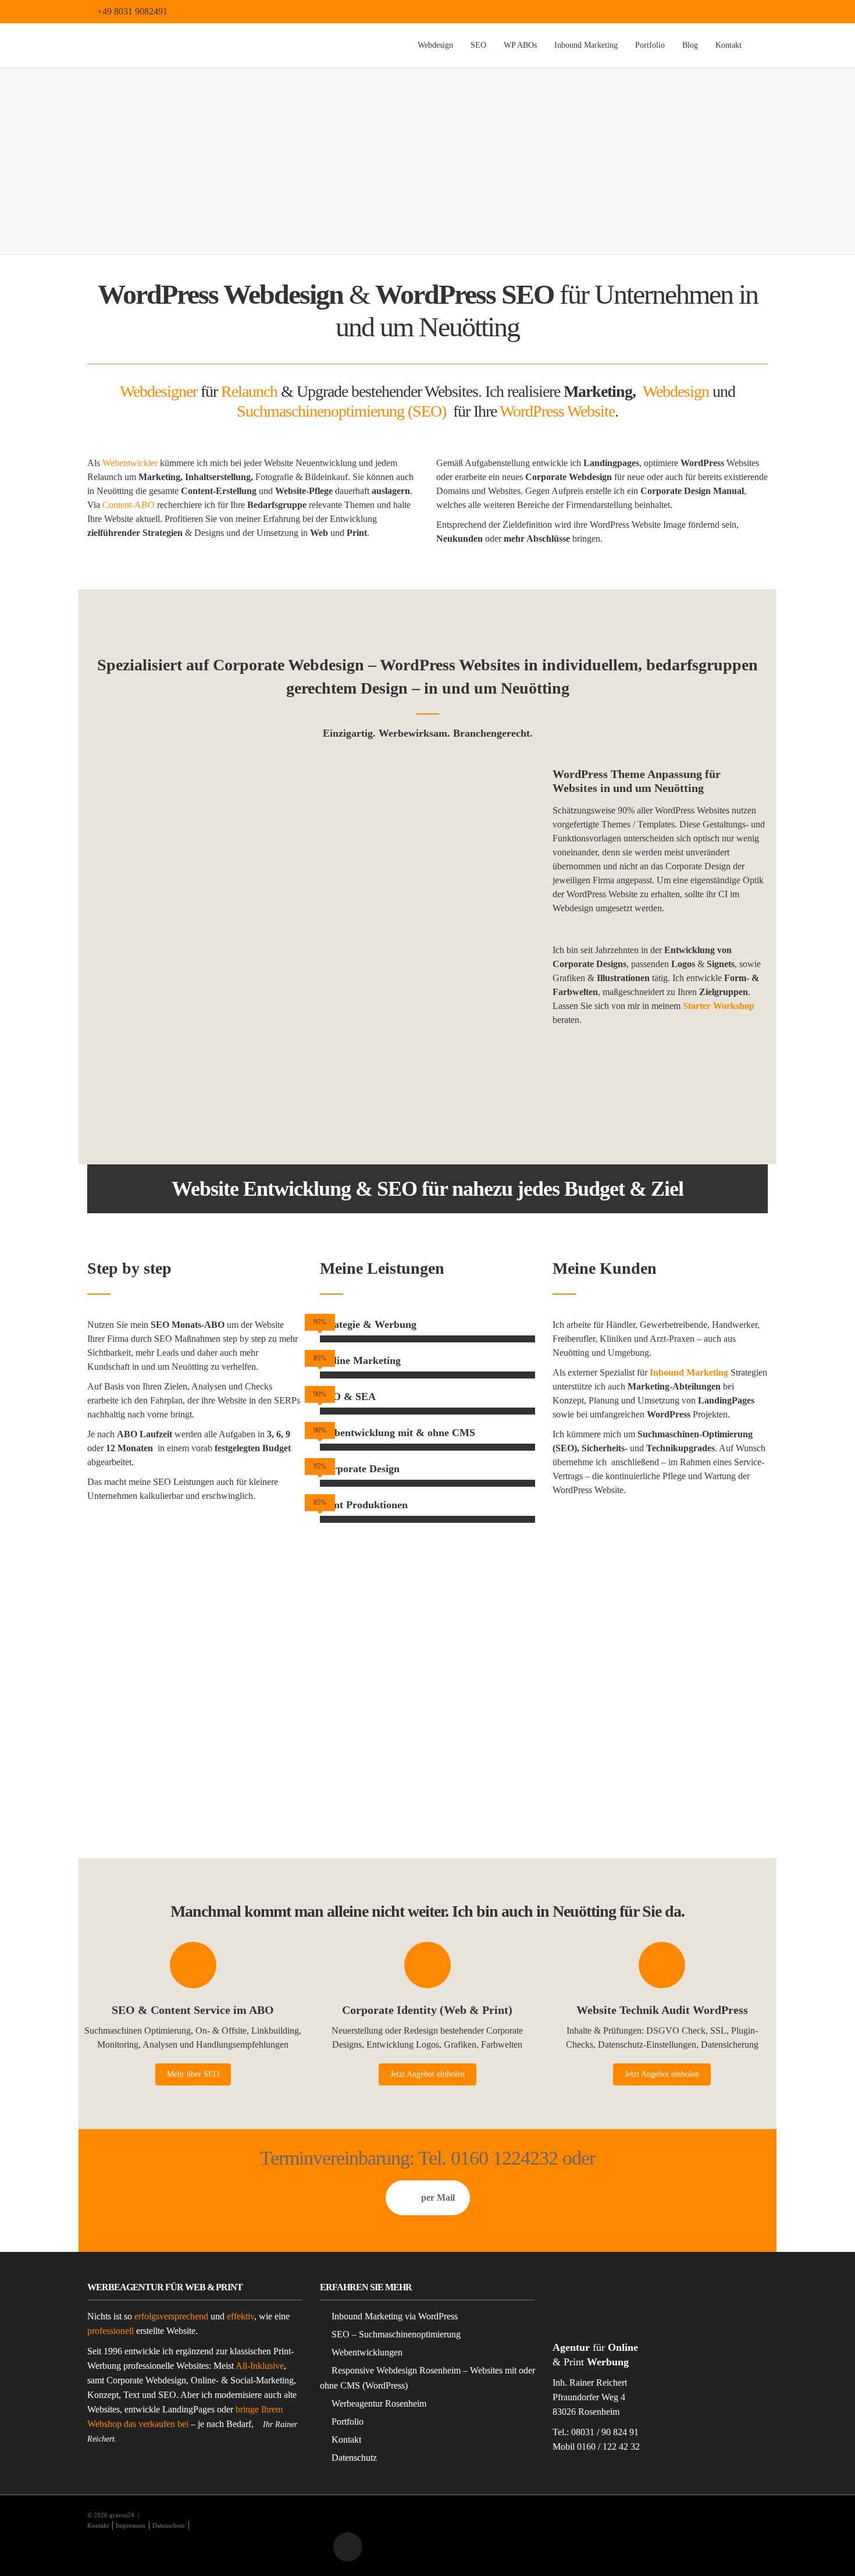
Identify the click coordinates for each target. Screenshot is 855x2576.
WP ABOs (520, 45)
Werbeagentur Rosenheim (379, 2403)
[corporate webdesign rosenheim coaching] (195, 846)
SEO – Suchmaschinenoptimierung (396, 2334)
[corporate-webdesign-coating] (427, 846)
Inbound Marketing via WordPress (395, 2316)
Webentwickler (130, 463)
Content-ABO (129, 505)
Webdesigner (158, 391)
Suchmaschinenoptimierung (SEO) (341, 411)
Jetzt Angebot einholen (427, 2074)
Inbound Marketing (586, 45)
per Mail (438, 2197)
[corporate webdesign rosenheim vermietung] (195, 1023)
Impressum (131, 2525)
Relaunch (249, 391)
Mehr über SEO (193, 2074)
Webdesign (435, 45)
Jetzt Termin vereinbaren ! (660, 1063)
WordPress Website (557, 411)
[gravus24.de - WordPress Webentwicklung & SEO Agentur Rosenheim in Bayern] (196, 45)
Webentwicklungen (367, 2352)
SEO (478, 45)
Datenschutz (354, 2458)
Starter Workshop (719, 1006)
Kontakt (728, 45)
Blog (690, 45)
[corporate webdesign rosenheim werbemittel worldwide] (427, 1023)
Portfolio (650, 45)
